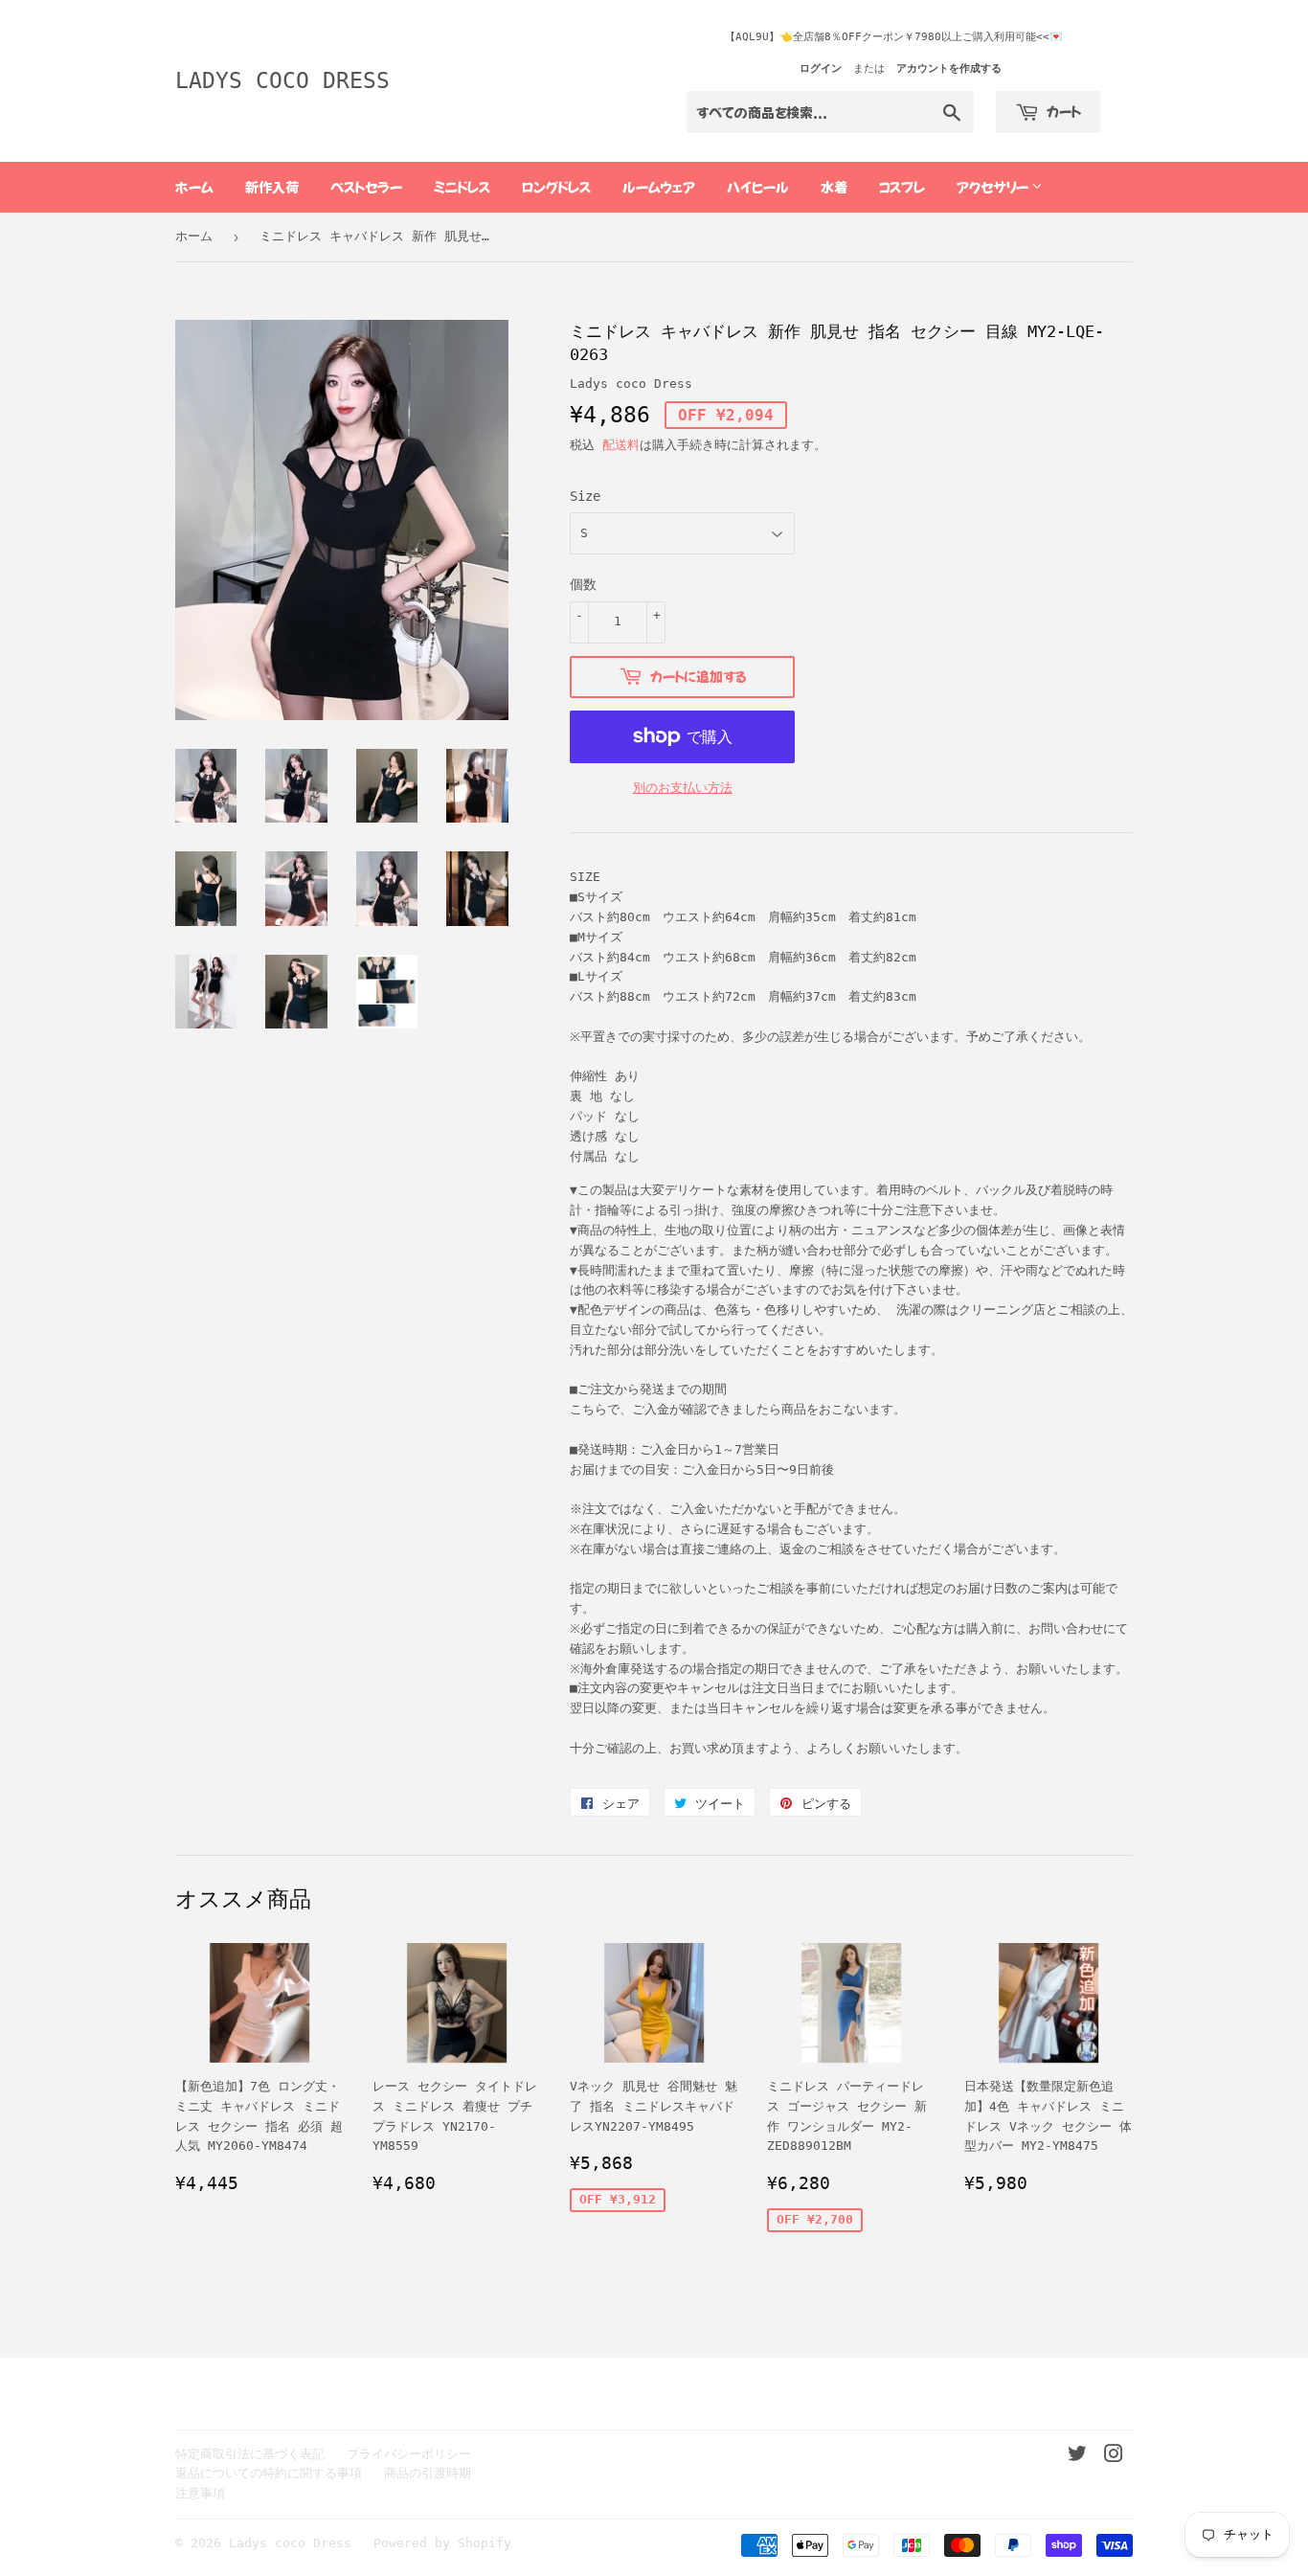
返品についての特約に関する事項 (269, 2473)
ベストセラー (366, 187)
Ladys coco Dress (282, 80)
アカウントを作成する (949, 68)
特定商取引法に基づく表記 (250, 2454)
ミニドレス (462, 187)
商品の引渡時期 (428, 2473)
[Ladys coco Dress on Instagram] (1114, 2457)
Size (585, 496)
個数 (583, 584)
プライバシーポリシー (409, 2454)
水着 (834, 187)
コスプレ (902, 187)
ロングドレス (556, 187)
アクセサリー (994, 187)
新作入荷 (272, 187)
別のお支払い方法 (683, 788)
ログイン (821, 68)
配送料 (621, 445)
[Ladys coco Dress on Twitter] (1077, 2457)
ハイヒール (758, 187)
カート (1062, 111)
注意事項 (200, 2493)
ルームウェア (659, 187)
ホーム (194, 187)
